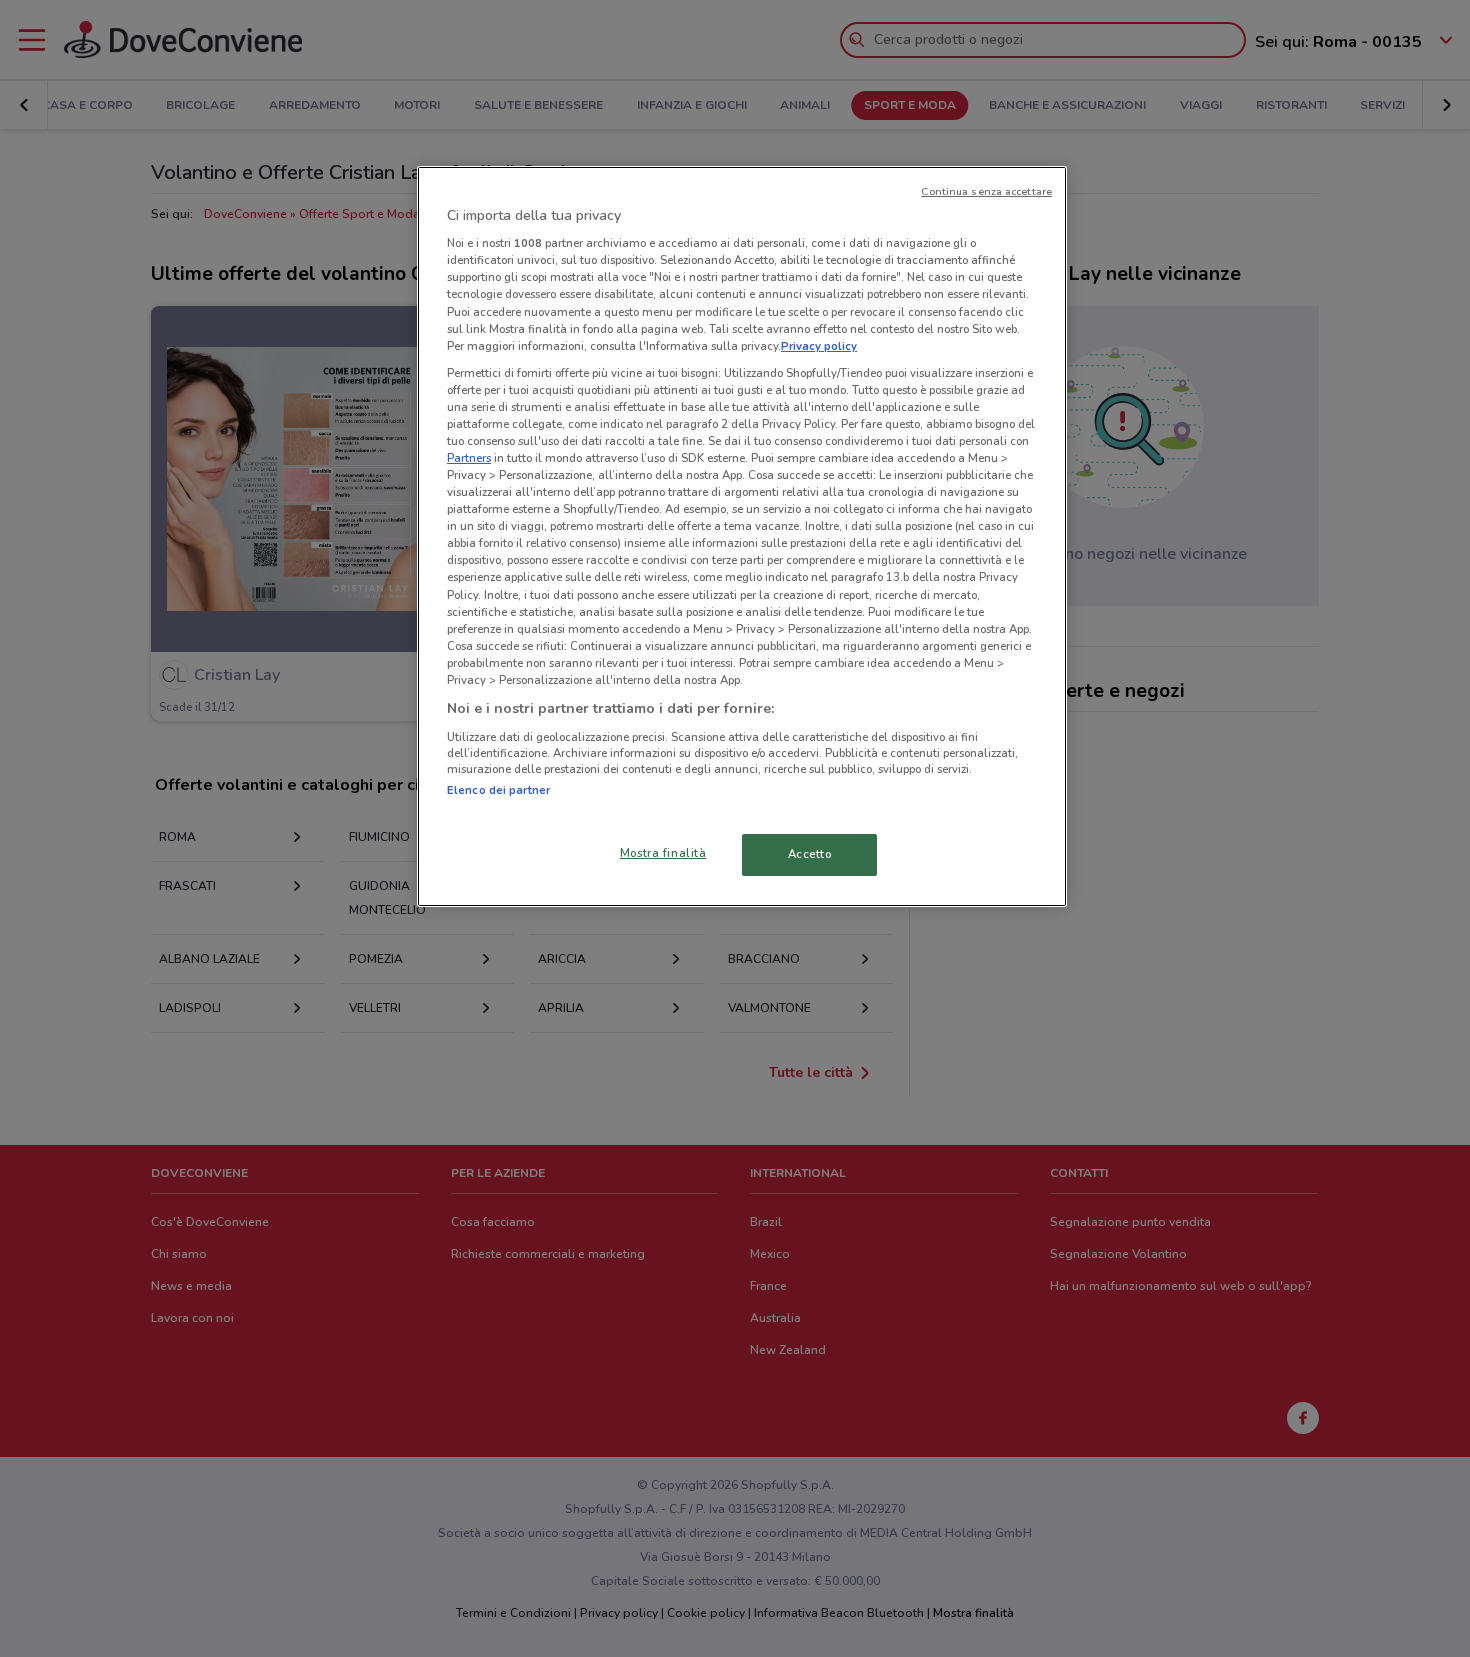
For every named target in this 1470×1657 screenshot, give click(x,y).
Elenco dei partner (498, 790)
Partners (469, 458)
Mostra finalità (663, 853)
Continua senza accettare (986, 191)
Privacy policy (819, 346)
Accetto (810, 854)
